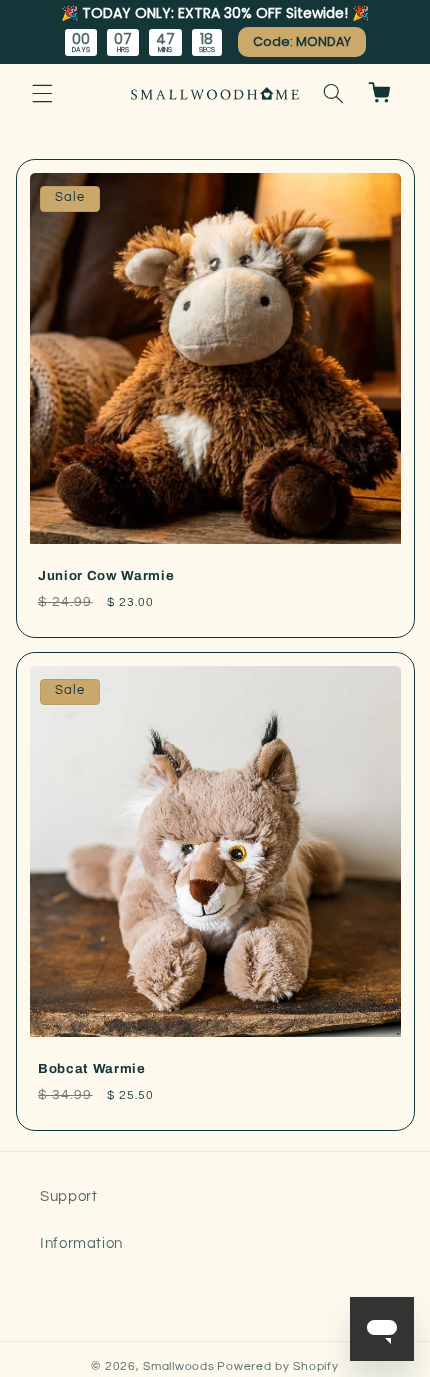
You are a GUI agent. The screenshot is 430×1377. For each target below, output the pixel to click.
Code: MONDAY (302, 41)
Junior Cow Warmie (106, 575)
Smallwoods (178, 1366)
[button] (42, 93)
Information (81, 1243)
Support (68, 1196)
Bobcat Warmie (92, 1068)
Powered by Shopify (277, 1366)
